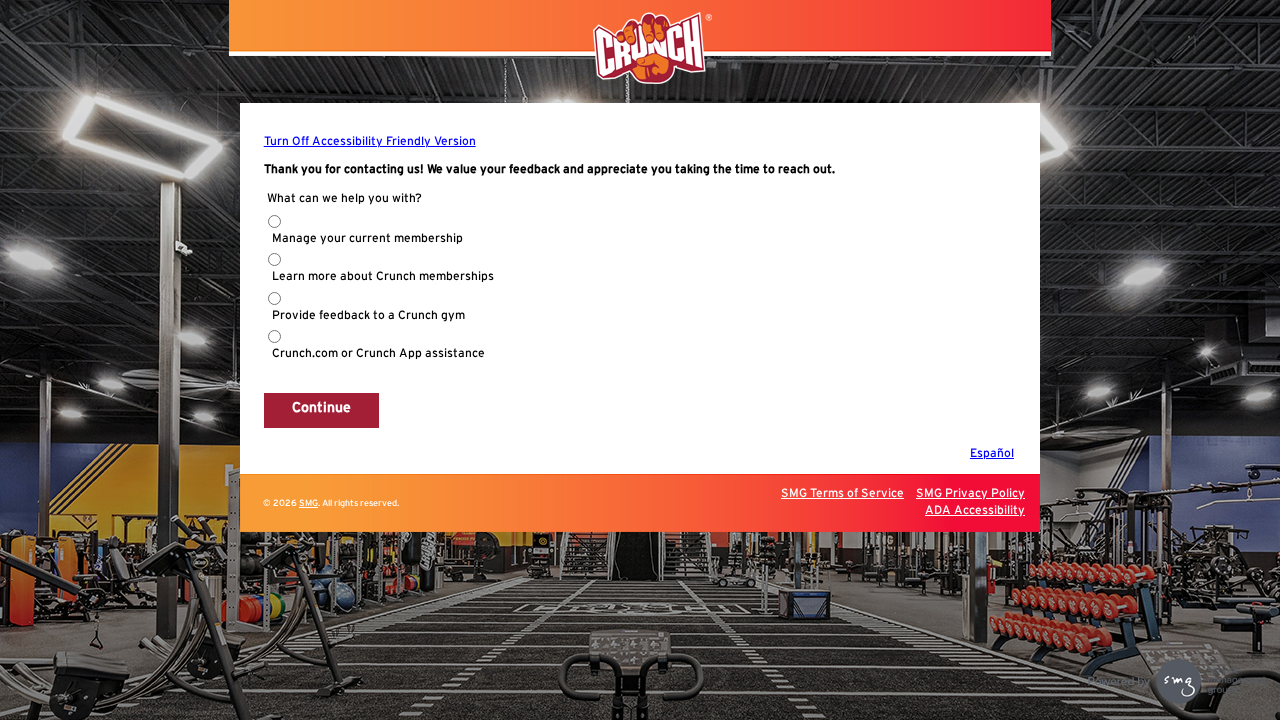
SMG (308, 503)
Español (992, 453)
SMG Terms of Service (842, 493)
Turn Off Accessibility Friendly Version (370, 141)
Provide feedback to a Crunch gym (368, 315)
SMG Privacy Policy (970, 493)
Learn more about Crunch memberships (383, 276)
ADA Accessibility (975, 510)
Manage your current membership (367, 238)
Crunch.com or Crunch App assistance (378, 353)
